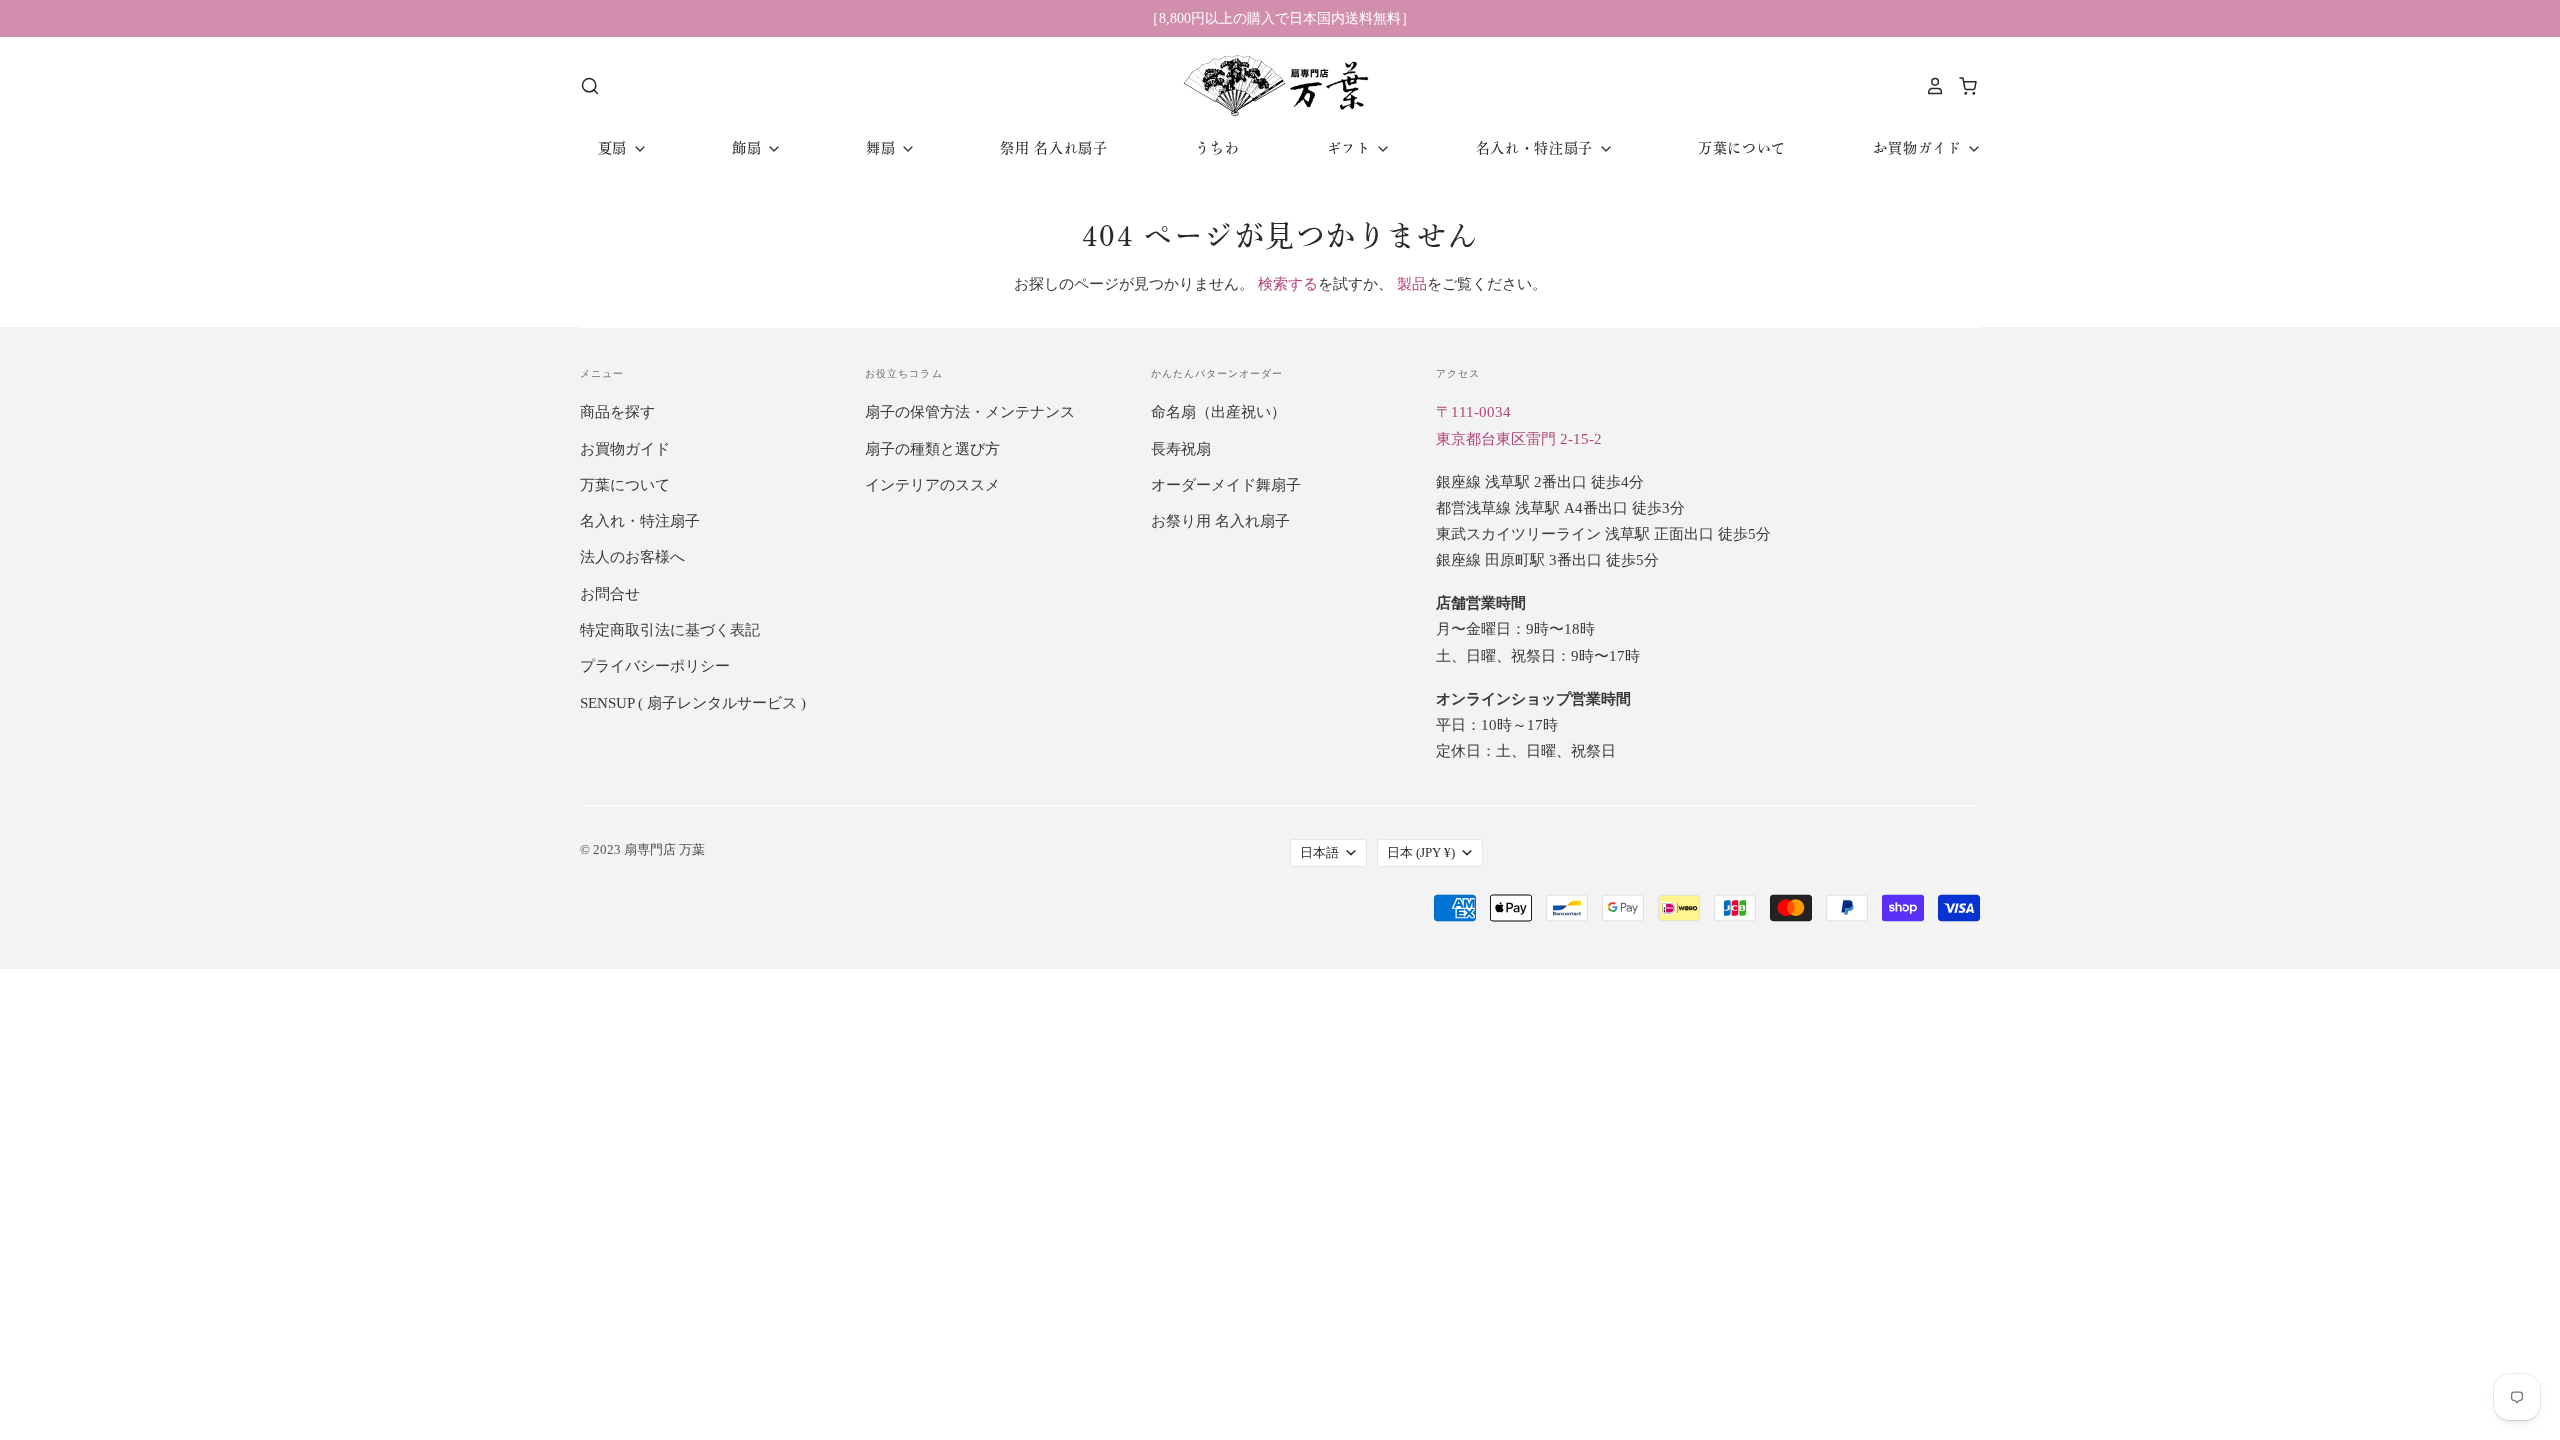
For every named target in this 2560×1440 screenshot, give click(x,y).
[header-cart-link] (1962, 86)
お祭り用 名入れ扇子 (1220, 521)
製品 (1412, 284)
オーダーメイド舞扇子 (1226, 485)
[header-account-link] (1930, 86)
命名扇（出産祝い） (1218, 412)
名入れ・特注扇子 (1537, 148)
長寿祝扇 (1181, 449)
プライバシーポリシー (655, 666)
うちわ (1217, 148)
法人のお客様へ (632, 557)
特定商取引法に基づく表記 (670, 630)
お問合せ (610, 594)
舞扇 (883, 148)
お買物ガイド (1919, 148)
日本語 (1319, 852)
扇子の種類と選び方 (932, 449)
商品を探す (617, 412)
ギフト (1351, 148)
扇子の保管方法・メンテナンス (970, 412)
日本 (1421, 852)
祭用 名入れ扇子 (1054, 148)
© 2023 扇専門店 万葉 (642, 849)
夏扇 (615, 148)
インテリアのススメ (932, 485)
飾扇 (749, 148)
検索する (1288, 284)
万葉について (1742, 148)
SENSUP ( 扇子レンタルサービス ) (693, 703)
